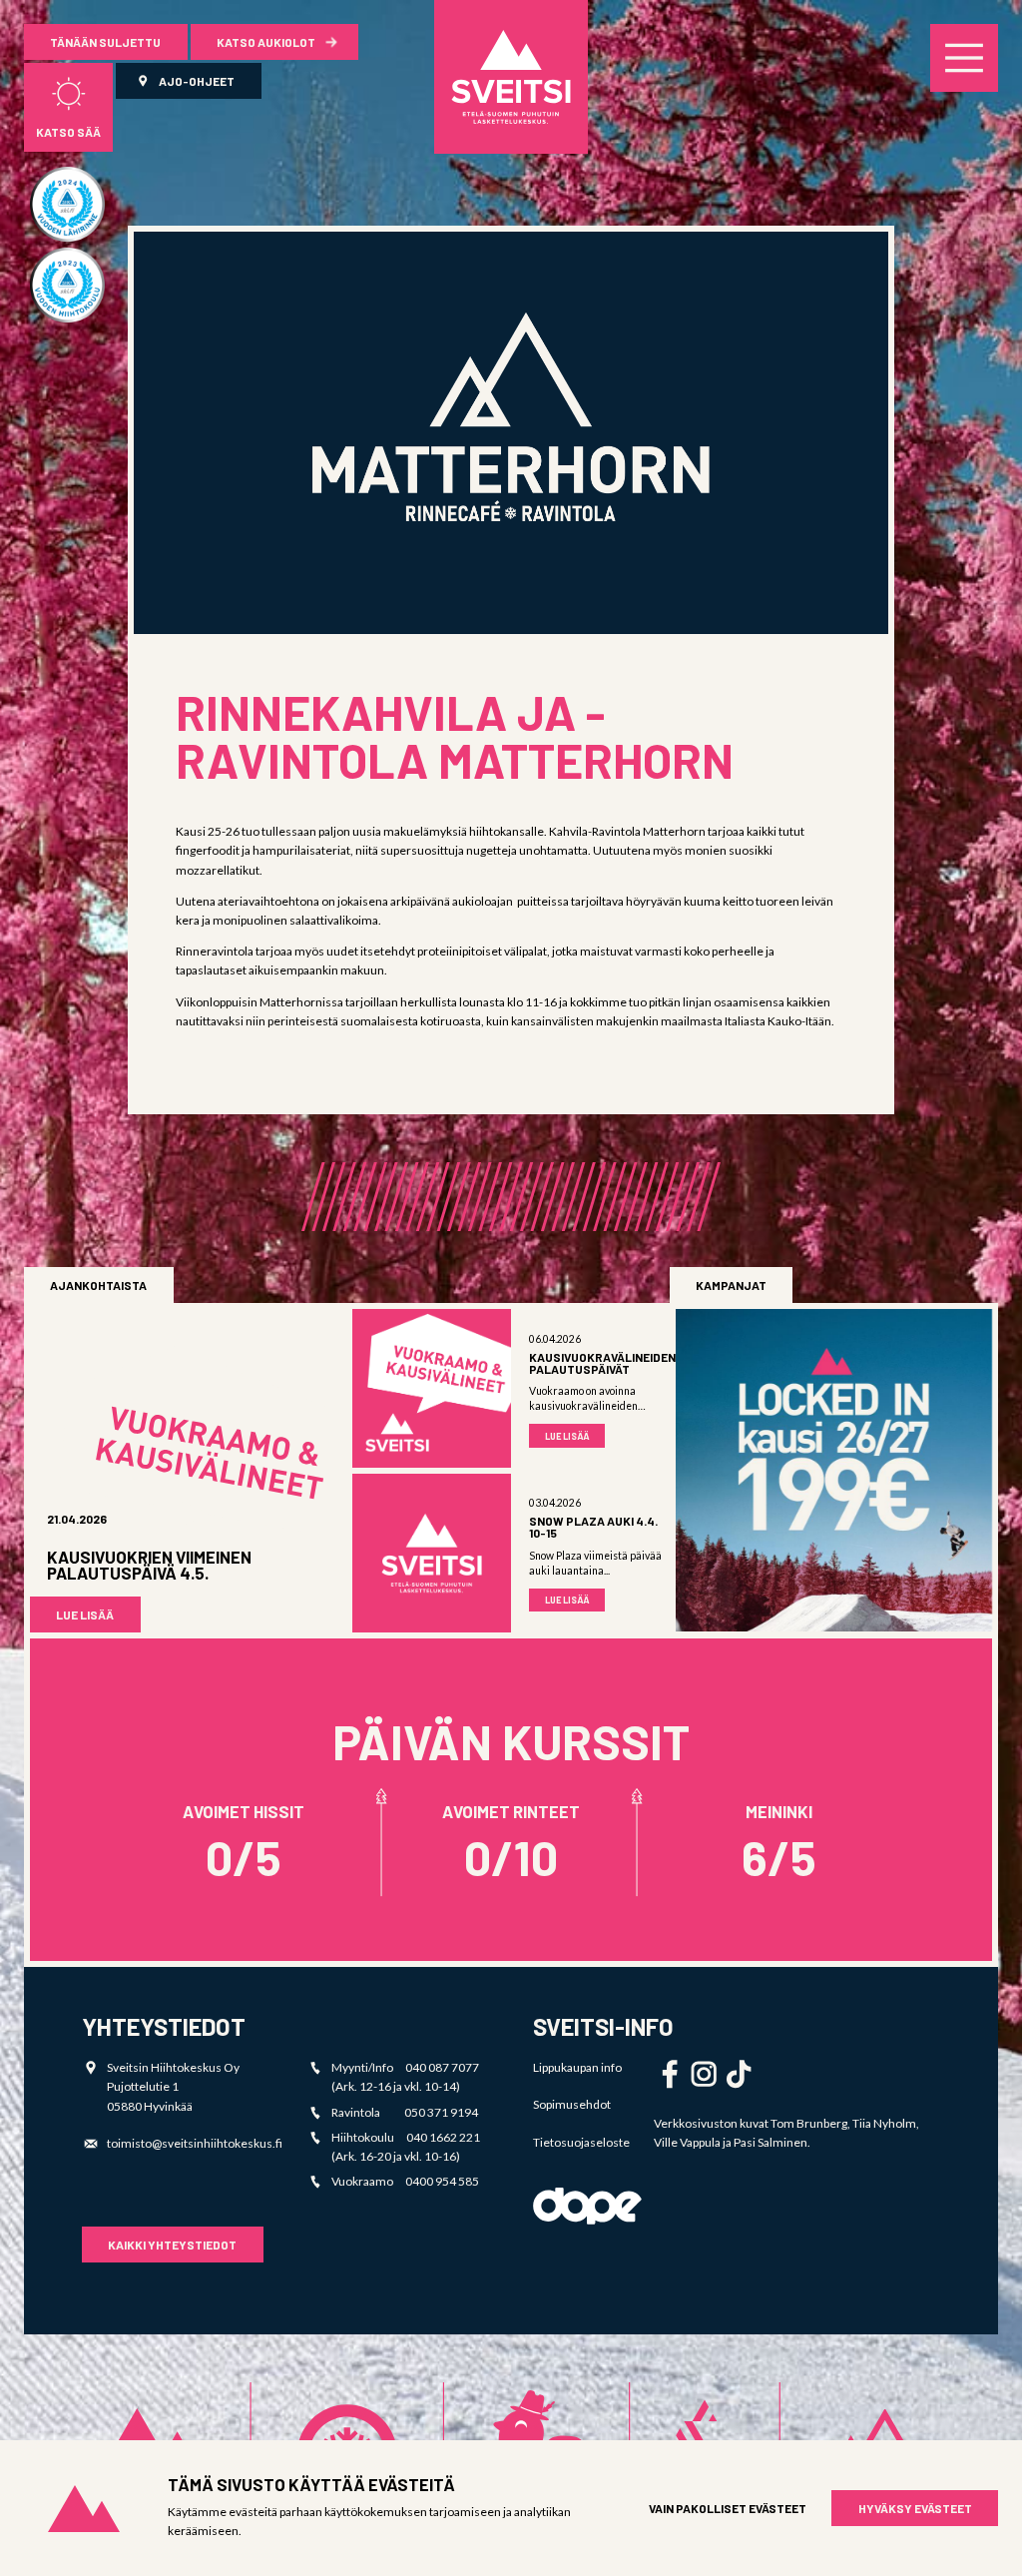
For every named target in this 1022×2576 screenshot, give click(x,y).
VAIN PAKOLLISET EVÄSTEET (728, 2508)
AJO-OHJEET (197, 81)
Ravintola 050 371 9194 (405, 2112)
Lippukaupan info (577, 2067)
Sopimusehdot (572, 2104)
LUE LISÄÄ (85, 1614)
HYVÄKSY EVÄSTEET (915, 2508)
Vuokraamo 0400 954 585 (405, 2181)
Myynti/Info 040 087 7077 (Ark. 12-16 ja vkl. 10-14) (405, 2077)
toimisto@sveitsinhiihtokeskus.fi (195, 2143)
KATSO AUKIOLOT (266, 42)
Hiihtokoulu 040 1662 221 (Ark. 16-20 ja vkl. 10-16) (406, 2147)
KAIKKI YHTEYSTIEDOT (172, 2245)
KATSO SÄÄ (68, 132)
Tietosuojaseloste (581, 2142)
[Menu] (964, 58)
